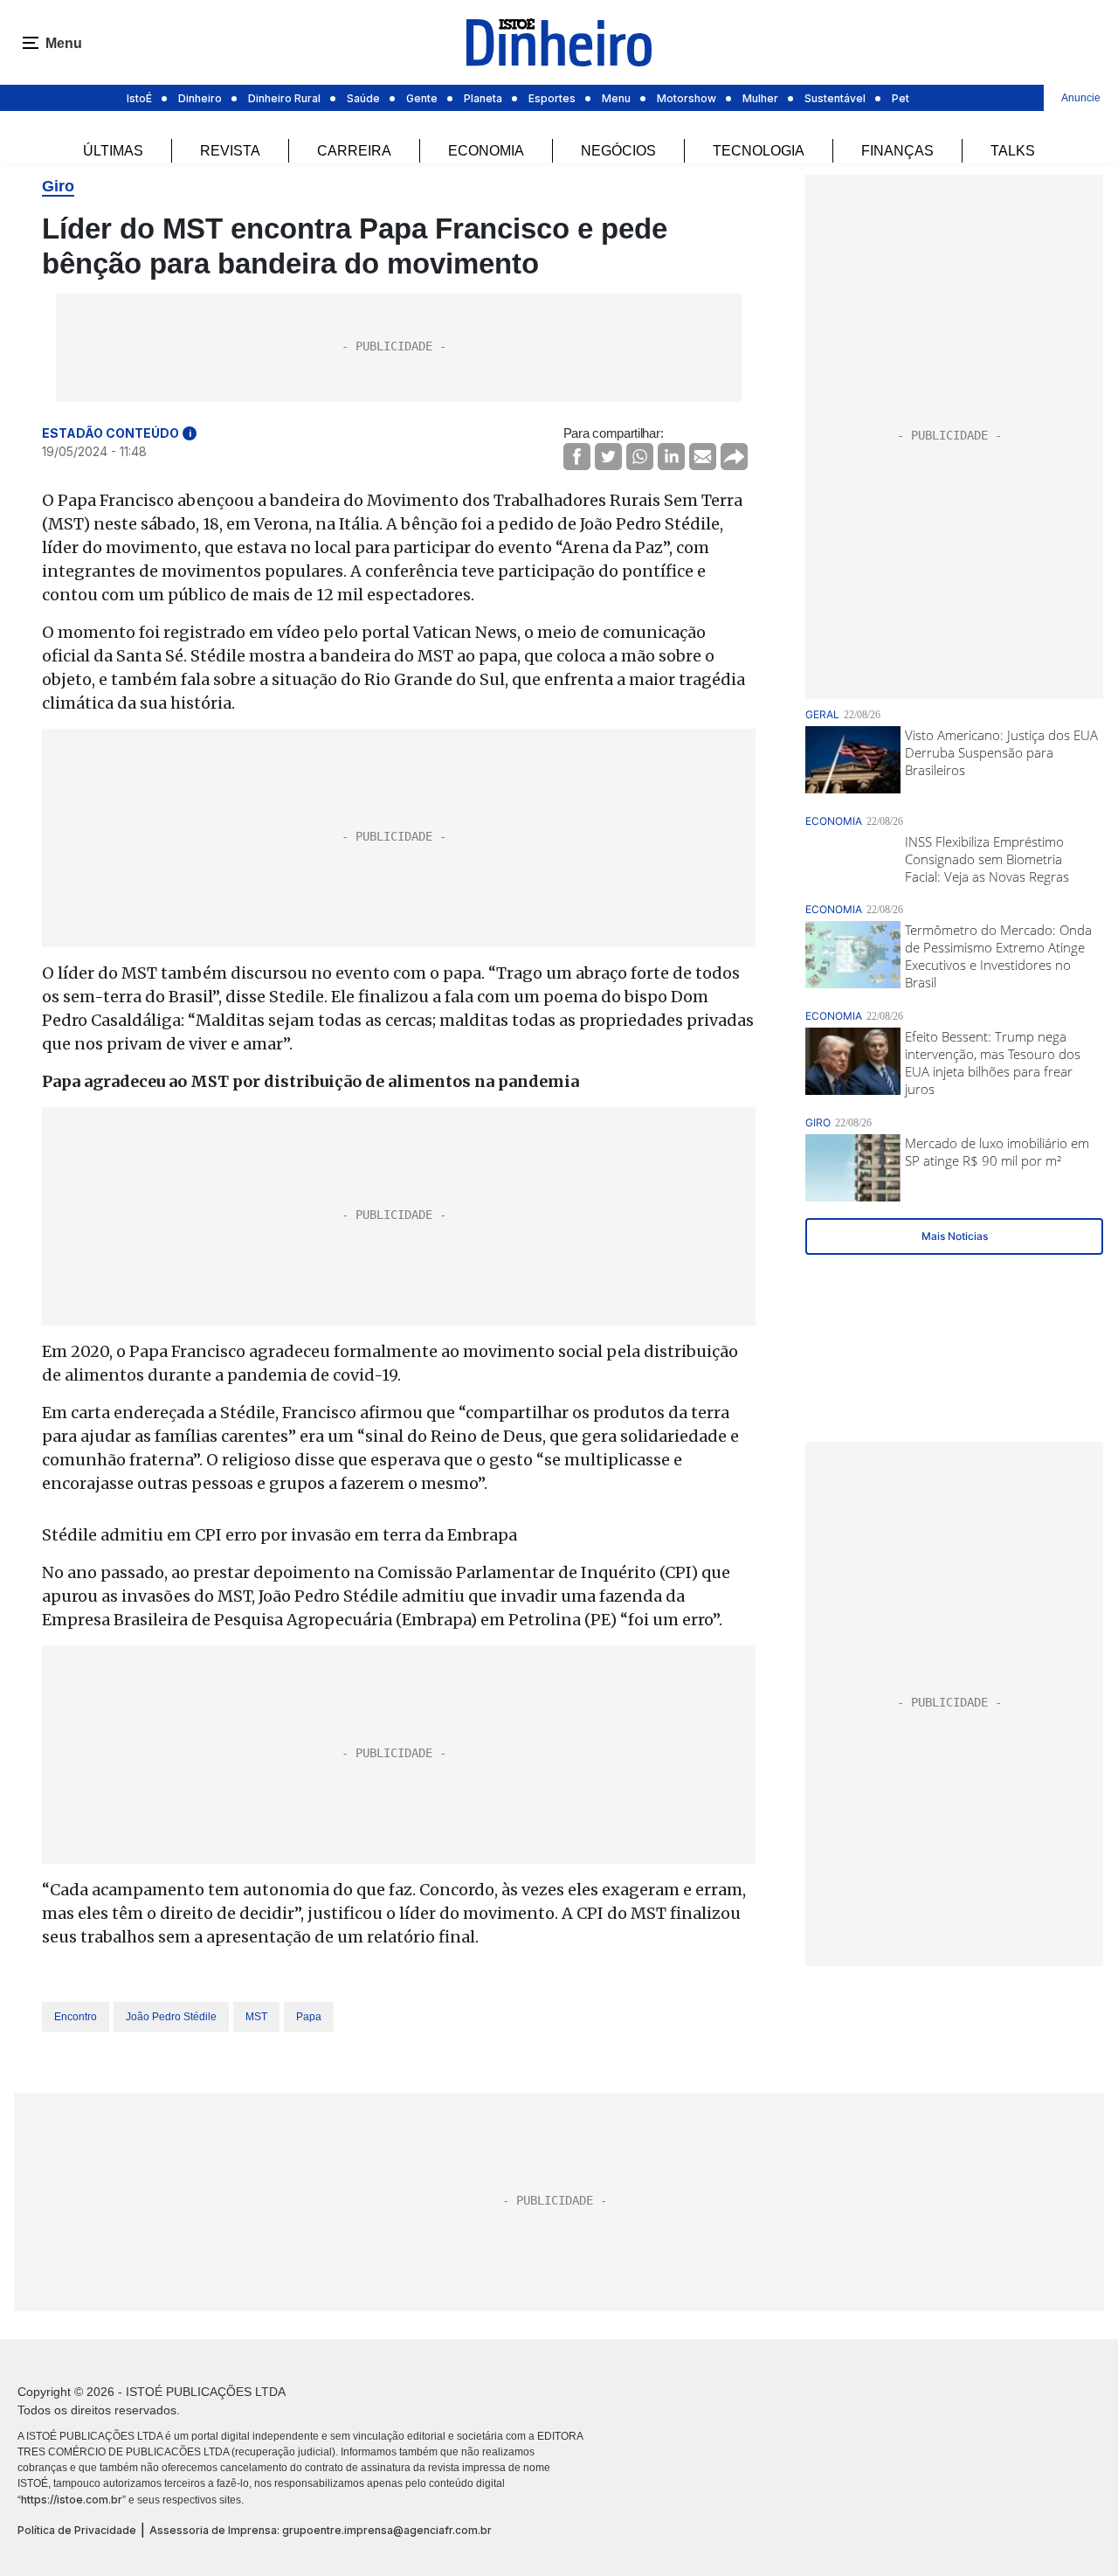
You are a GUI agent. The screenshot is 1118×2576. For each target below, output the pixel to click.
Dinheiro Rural (284, 98)
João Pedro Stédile (171, 2017)
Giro (58, 186)
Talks (1013, 151)
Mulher (760, 98)
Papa (309, 2017)
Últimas (113, 151)
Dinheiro (200, 98)
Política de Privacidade (77, 2530)
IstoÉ (139, 98)
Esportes (552, 98)
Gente (422, 98)
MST (256, 2017)
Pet (901, 98)
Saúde (363, 98)
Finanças (897, 151)
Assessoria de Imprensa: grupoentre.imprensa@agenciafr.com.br (321, 2530)
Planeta (483, 98)
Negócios (618, 151)
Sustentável (835, 98)
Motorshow (687, 98)
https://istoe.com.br (72, 2500)
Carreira (354, 151)
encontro (76, 2017)
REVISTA (230, 151)
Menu (616, 98)
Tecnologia (759, 151)
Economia (486, 151)
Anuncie (1081, 98)
